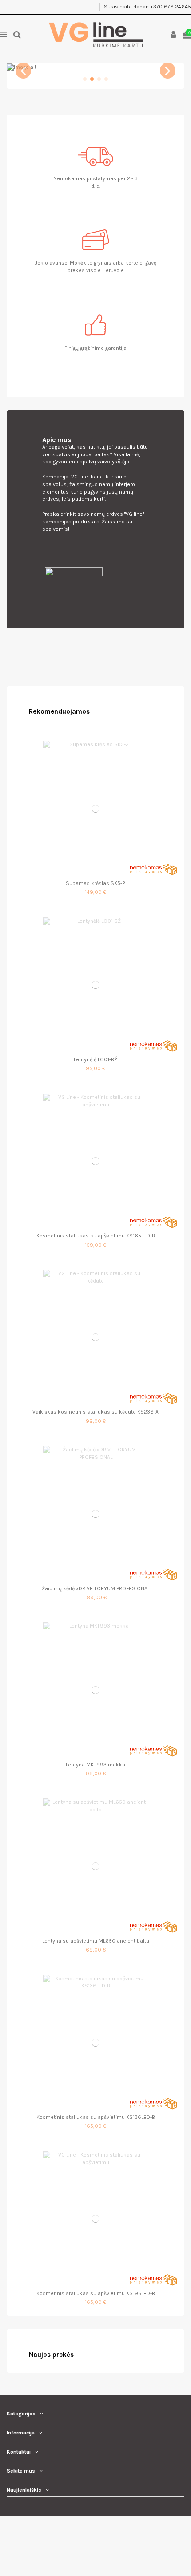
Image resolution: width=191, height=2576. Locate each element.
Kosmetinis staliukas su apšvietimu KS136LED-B (96, 2117)
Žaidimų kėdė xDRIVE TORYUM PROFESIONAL (96, 1588)
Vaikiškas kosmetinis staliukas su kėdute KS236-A (95, 1412)
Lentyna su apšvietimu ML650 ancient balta (96, 1941)
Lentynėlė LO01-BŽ (95, 1059)
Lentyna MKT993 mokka (95, 1765)
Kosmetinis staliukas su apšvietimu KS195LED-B (96, 2293)
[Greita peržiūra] (95, 873)
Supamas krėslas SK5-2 (95, 883)
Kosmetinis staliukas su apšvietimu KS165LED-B (96, 1236)
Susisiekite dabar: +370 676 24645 (147, 7)
